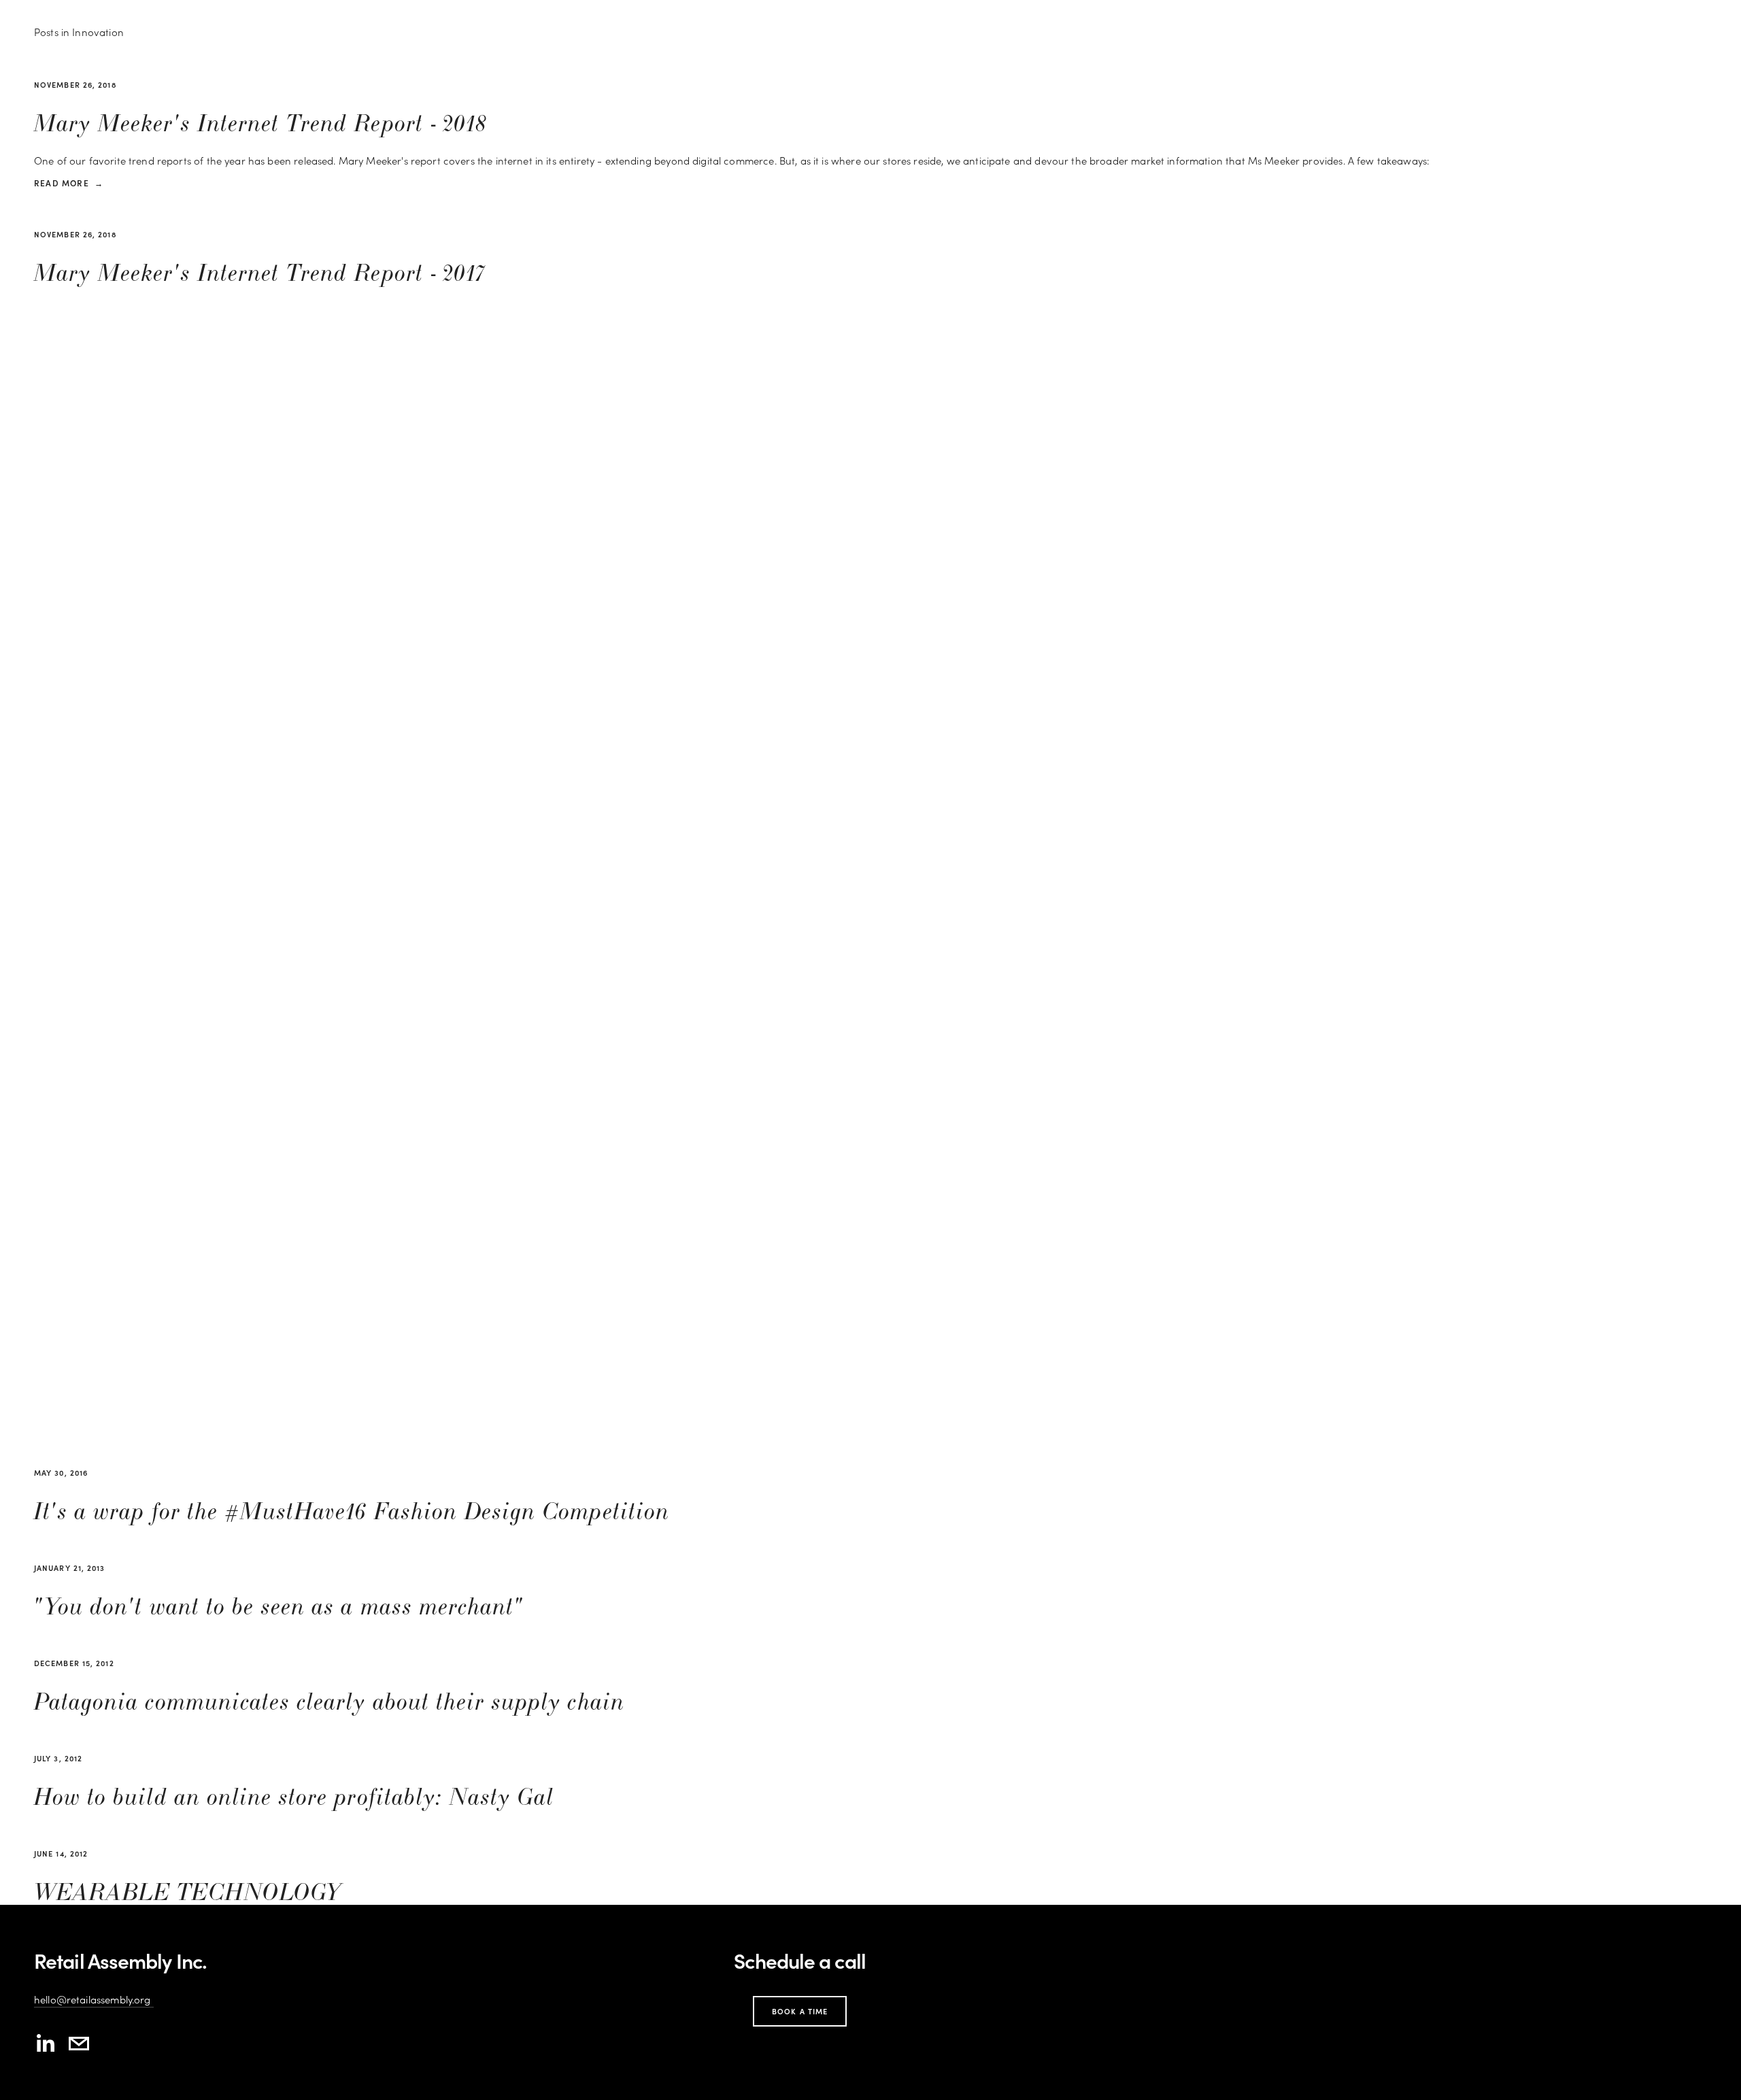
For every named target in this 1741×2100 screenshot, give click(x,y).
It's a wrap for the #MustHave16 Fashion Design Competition (352, 1512)
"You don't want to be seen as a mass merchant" (279, 1607)
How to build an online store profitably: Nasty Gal (294, 1798)
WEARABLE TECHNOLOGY (188, 1893)
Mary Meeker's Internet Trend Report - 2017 (260, 274)
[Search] (137, 12)
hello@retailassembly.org (94, 1999)
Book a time (800, 2011)
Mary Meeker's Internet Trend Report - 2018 (260, 124)
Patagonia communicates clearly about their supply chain (329, 1703)
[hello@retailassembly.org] (79, 2044)
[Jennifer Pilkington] (45, 2044)
